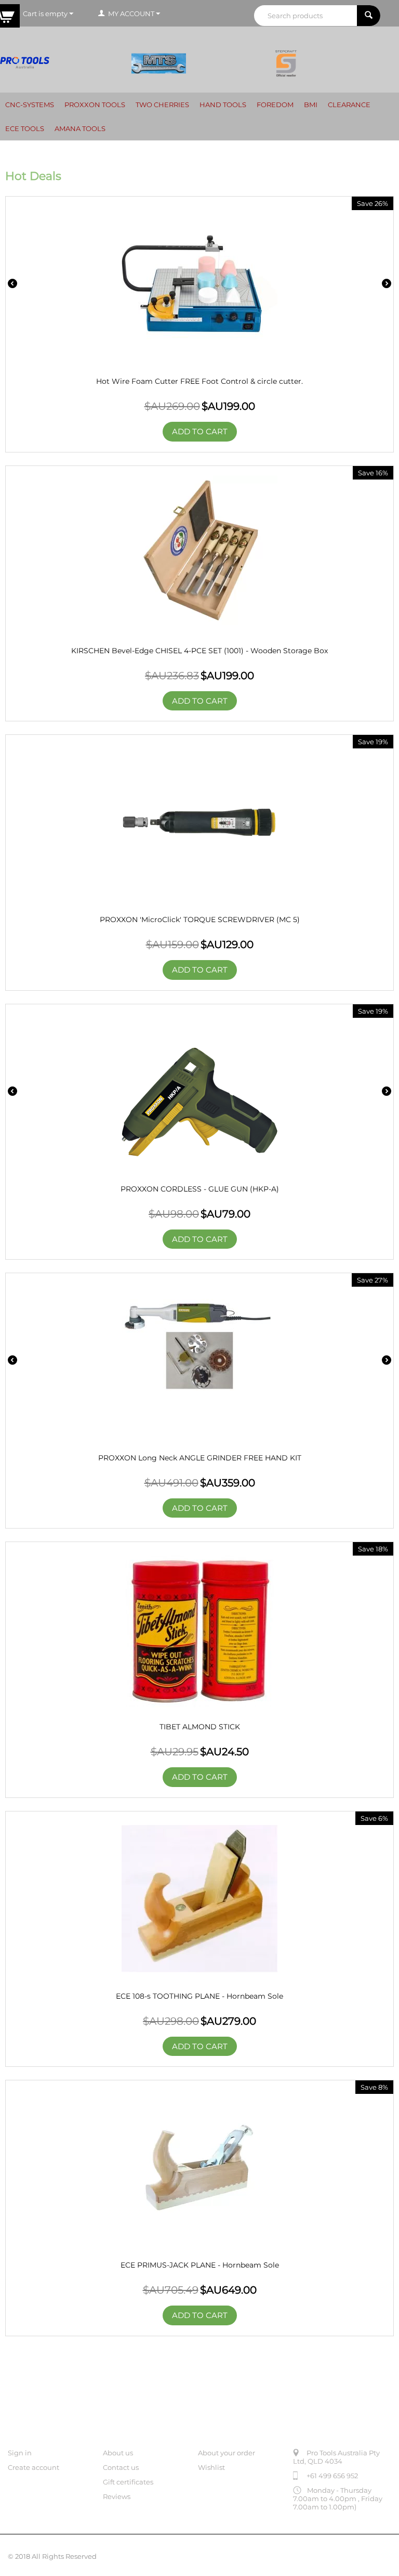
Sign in (20, 2453)
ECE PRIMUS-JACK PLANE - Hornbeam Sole (200, 2265)
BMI (311, 105)
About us (118, 2453)
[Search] (369, 16)
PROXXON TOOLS (95, 105)
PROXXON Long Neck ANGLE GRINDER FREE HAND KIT (200, 1458)
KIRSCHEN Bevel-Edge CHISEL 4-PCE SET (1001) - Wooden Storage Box (199, 651)
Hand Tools (223, 105)
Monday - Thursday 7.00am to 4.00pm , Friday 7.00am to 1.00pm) (338, 2499)
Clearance (349, 105)
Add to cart (200, 431)
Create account (34, 2467)
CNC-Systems (30, 105)
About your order (227, 2453)
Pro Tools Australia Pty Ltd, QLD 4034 (336, 2457)
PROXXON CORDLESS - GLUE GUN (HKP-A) (200, 1189)
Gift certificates (128, 2482)
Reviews (117, 2496)
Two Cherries (162, 105)
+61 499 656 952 (332, 2476)
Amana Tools (80, 128)
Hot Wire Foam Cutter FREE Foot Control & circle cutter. (199, 381)
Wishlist (211, 2467)
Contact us (121, 2467)
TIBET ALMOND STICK (200, 1727)
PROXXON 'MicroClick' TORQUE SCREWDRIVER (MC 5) (200, 920)
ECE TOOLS (25, 128)
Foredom (275, 105)
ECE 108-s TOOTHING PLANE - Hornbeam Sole (199, 1996)
